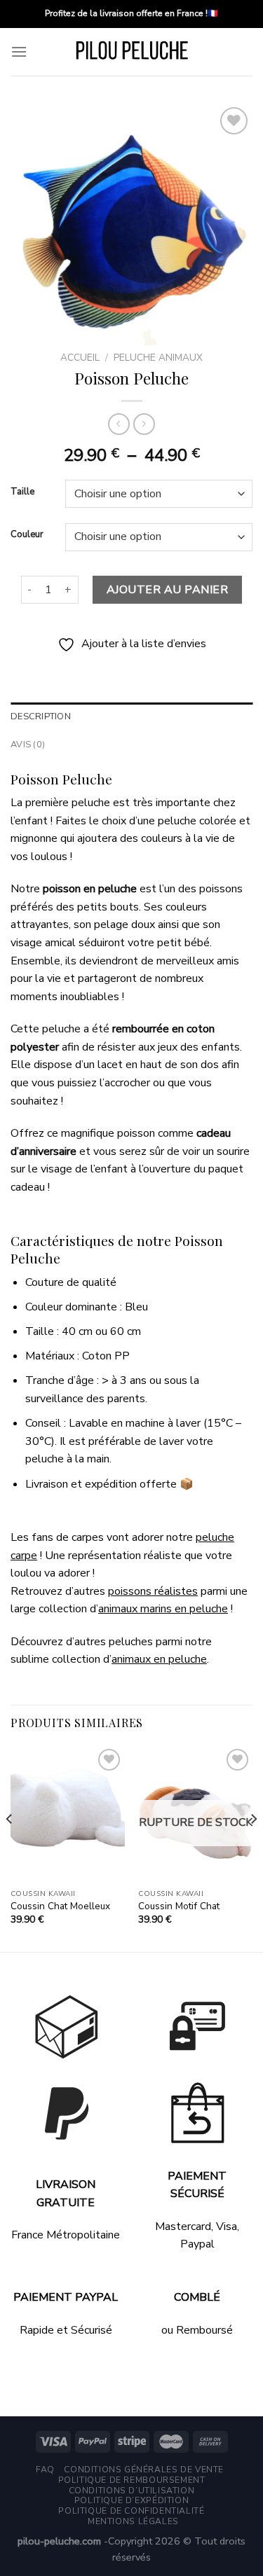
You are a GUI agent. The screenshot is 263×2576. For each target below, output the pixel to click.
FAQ (45, 2470)
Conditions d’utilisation (132, 2491)
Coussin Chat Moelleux (60, 1906)
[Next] (253, 1847)
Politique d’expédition (131, 2500)
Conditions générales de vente (144, 2470)
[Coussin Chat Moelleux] (68, 1814)
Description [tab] (41, 716)
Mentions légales (133, 2521)
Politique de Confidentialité (131, 2511)
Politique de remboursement (132, 2480)
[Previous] (10, 1847)
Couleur (27, 535)
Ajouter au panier (167, 590)
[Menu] (19, 51)
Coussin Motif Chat (179, 1906)
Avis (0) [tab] (28, 745)
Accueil (80, 358)
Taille (22, 492)
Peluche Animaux (158, 358)
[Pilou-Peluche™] (132, 52)
